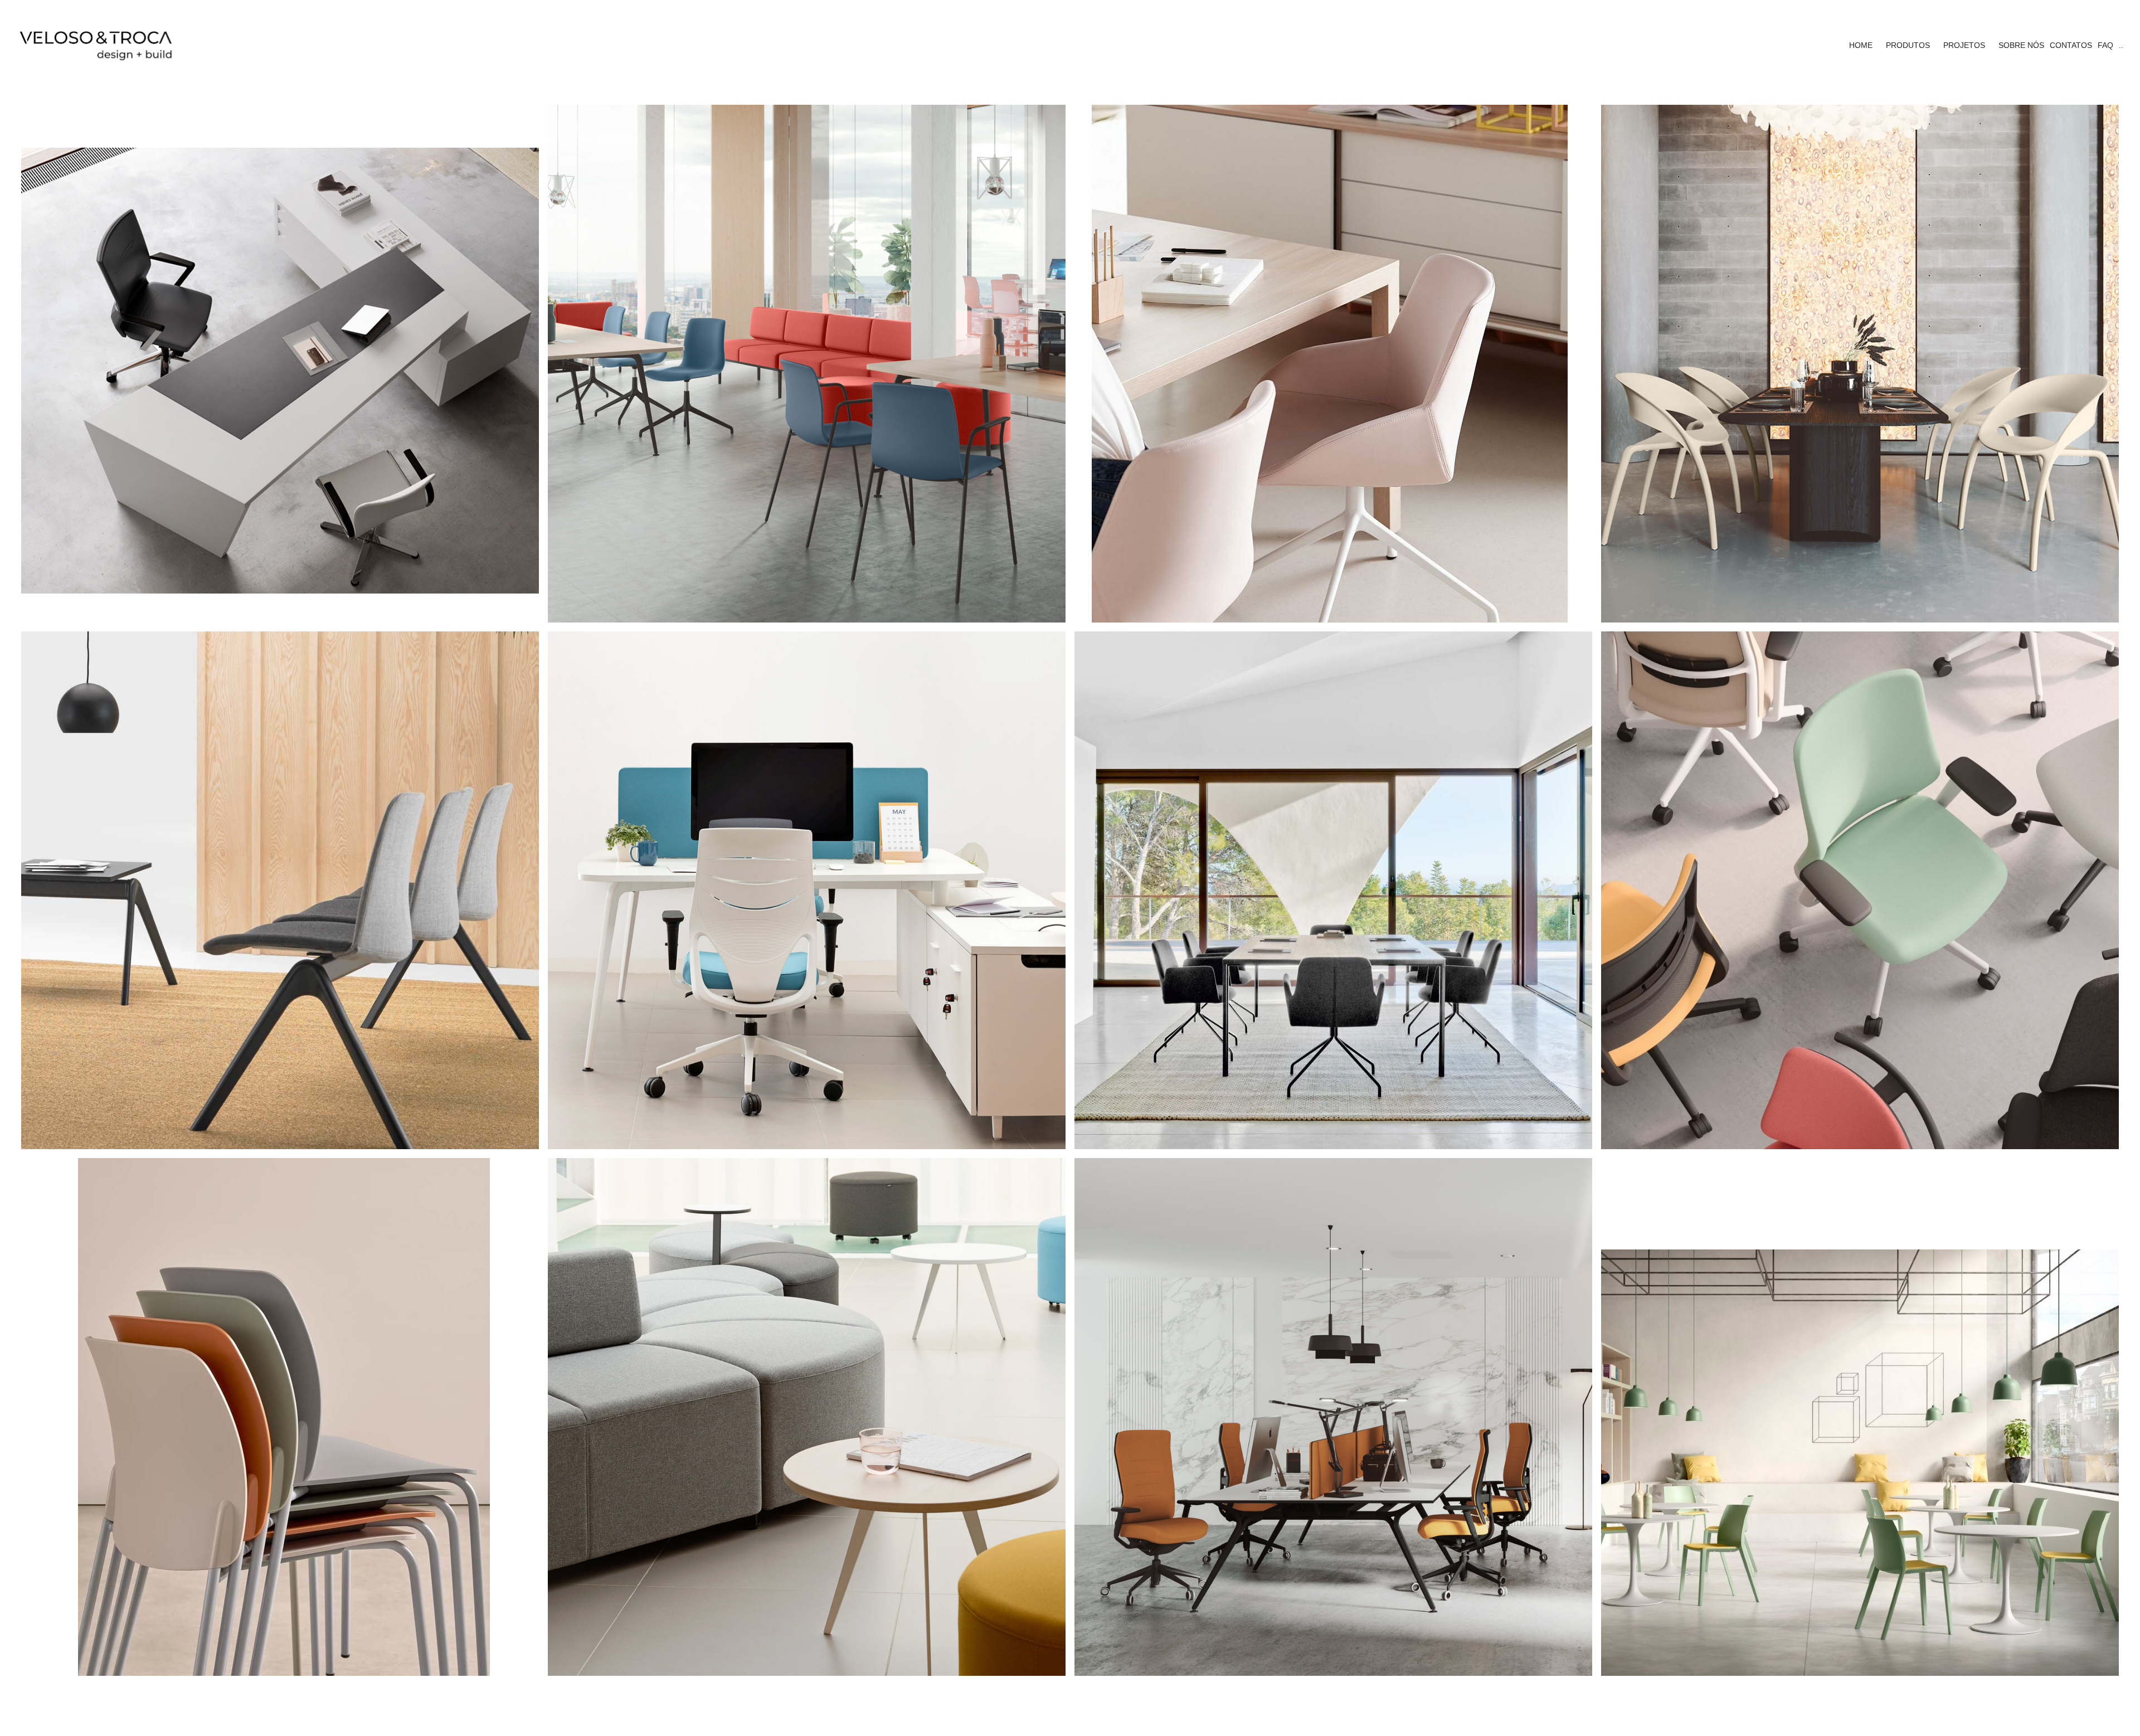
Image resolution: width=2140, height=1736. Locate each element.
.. (2121, 45)
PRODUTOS (1908, 45)
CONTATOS (2071, 45)
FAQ (2105, 45)
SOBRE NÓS (2021, 45)
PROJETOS (1964, 45)
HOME (1861, 45)
